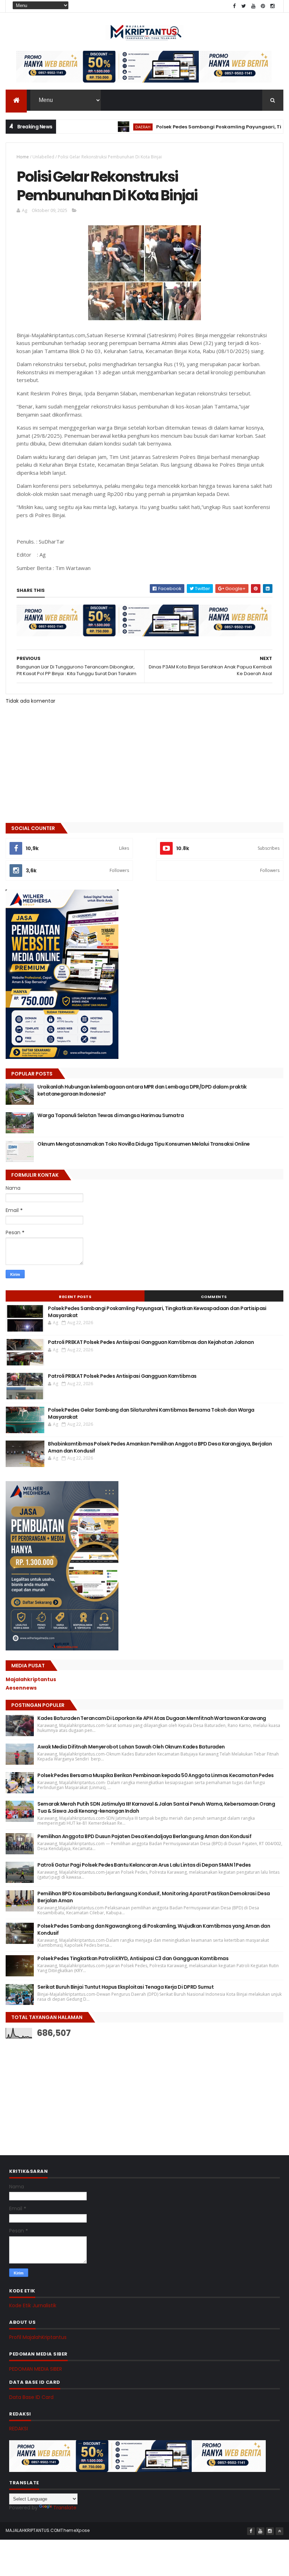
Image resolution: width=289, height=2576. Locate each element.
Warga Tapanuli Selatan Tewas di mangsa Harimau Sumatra (110, 1115)
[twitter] (244, 6)
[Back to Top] (279, 2531)
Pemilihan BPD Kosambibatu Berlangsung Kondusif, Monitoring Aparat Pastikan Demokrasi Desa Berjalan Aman (153, 1897)
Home (23, 157)
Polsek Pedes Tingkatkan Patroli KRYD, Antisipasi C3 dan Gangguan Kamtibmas (133, 1958)
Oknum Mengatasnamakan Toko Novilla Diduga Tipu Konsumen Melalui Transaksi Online (143, 1144)
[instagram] (272, 6)
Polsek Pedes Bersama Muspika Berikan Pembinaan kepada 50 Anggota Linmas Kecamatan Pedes (155, 1775)
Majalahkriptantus (31, 1679)
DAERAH (103, 127)
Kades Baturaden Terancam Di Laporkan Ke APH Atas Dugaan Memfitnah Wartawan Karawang (152, 1718)
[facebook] (234, 6)
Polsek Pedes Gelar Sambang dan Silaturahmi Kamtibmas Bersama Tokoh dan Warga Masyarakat (151, 1413)
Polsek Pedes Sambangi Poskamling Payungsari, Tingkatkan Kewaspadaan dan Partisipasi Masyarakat (157, 1312)
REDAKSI (19, 2429)
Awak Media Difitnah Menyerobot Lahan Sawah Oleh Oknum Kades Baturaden (131, 1747)
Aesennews (21, 1688)
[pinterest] (263, 6)
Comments (214, 1297)
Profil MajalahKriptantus (38, 2337)
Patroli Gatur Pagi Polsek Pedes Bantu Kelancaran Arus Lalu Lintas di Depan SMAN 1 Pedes (144, 1865)
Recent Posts (75, 1297)
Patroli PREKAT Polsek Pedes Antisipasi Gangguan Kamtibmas (122, 1376)
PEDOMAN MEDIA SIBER (36, 2369)
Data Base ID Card (31, 2397)
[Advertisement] (59, 2090)
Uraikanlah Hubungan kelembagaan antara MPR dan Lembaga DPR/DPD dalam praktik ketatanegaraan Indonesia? (142, 1090)
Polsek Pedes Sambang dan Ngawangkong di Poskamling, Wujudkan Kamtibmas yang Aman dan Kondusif (154, 1929)
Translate (65, 2508)
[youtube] (253, 6)
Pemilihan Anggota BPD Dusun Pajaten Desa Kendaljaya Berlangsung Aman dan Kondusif (144, 1836)
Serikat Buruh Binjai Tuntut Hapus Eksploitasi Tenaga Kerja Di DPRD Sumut (125, 1987)
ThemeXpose (75, 2530)
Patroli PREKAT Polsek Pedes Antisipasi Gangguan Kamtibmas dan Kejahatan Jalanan (151, 1342)
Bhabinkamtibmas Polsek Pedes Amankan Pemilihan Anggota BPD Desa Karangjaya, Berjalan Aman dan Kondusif (160, 1447)
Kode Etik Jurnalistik (33, 2305)
